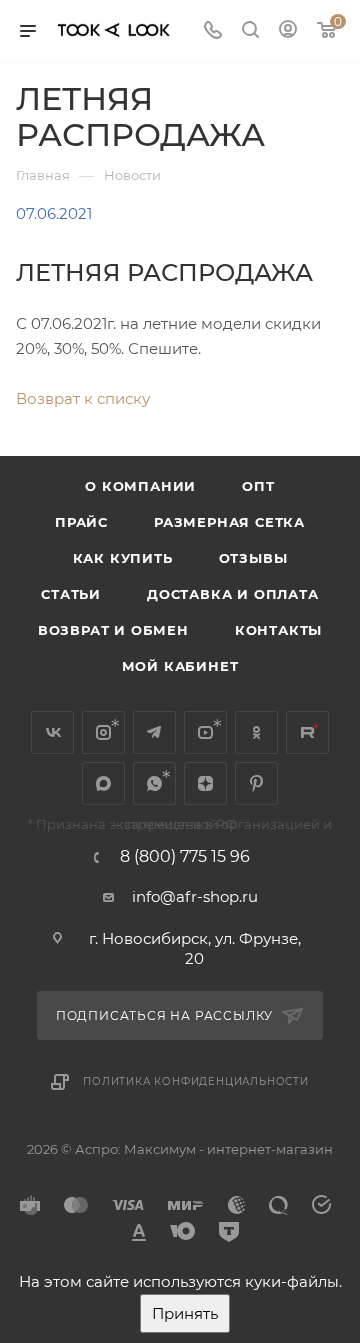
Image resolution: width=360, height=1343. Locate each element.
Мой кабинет (180, 666)
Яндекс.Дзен (205, 783)
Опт (258, 486)
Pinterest (256, 783)
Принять (185, 1313)
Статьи (71, 594)
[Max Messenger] (103, 783)
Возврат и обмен (113, 630)
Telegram (154, 732)
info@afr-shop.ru (195, 896)
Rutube (307, 732)
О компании (140, 486)
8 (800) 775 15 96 (185, 857)
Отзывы (253, 558)
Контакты (278, 630)
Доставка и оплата (233, 594)
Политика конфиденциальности (196, 1081)
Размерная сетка (229, 522)
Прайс (81, 522)
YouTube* (205, 732)
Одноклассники (256, 732)
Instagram (103, 732)
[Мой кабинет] (288, 31)
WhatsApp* (154, 783)
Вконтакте (52, 732)
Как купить (123, 558)
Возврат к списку (83, 398)
